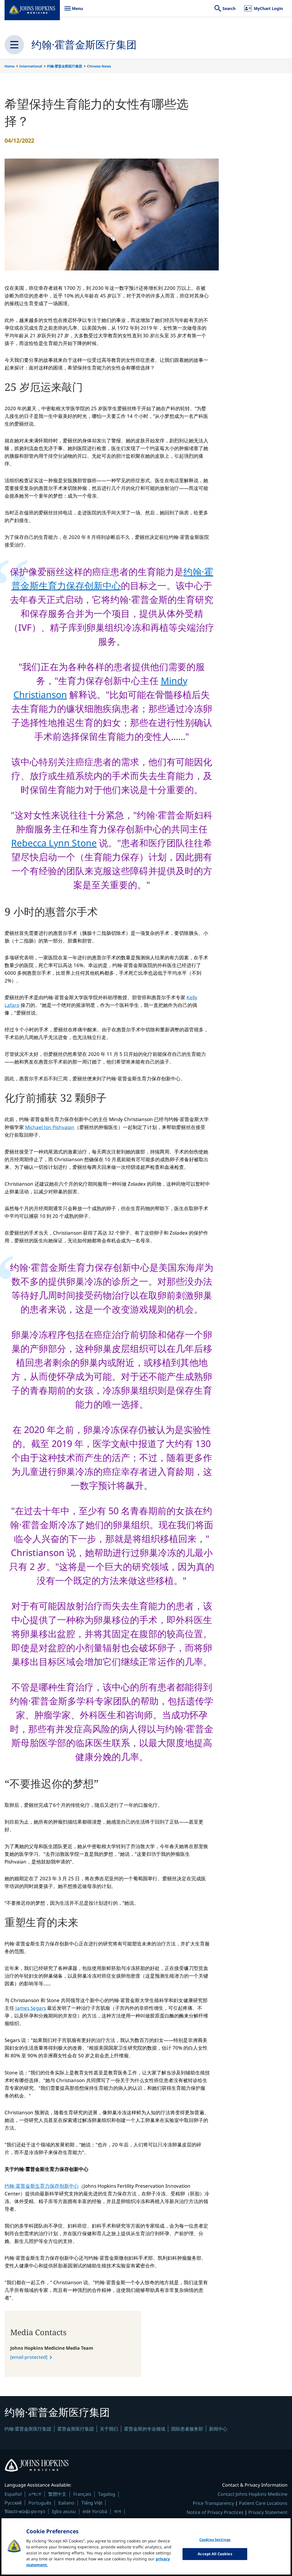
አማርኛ (35, 2494)
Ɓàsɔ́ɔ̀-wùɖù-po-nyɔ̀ (25, 2511)
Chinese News (99, 66)
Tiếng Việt (92, 2503)
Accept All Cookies (215, 2554)
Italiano (66, 2503)
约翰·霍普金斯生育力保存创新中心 (42, 2186)
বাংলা (118, 2511)
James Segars (31, 2008)
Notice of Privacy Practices (215, 2512)
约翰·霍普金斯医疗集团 (84, 45)
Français (82, 2494)
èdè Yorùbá (95, 2511)
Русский (13, 2503)
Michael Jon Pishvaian (50, 1127)
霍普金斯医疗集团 (76, 2429)
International (31, 66)
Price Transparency (213, 2503)
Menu (74, 11)
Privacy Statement (268, 2512)
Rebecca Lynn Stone (54, 843)
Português (40, 2503)
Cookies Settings (215, 2540)
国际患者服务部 (187, 2429)
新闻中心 (218, 2429)
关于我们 (109, 2429)
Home (10, 66)
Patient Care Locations (263, 2503)
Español (13, 2494)
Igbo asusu (64, 2511)
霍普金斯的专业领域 (145, 2429)
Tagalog (107, 2494)
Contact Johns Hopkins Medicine (253, 2494)
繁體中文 (57, 2494)
